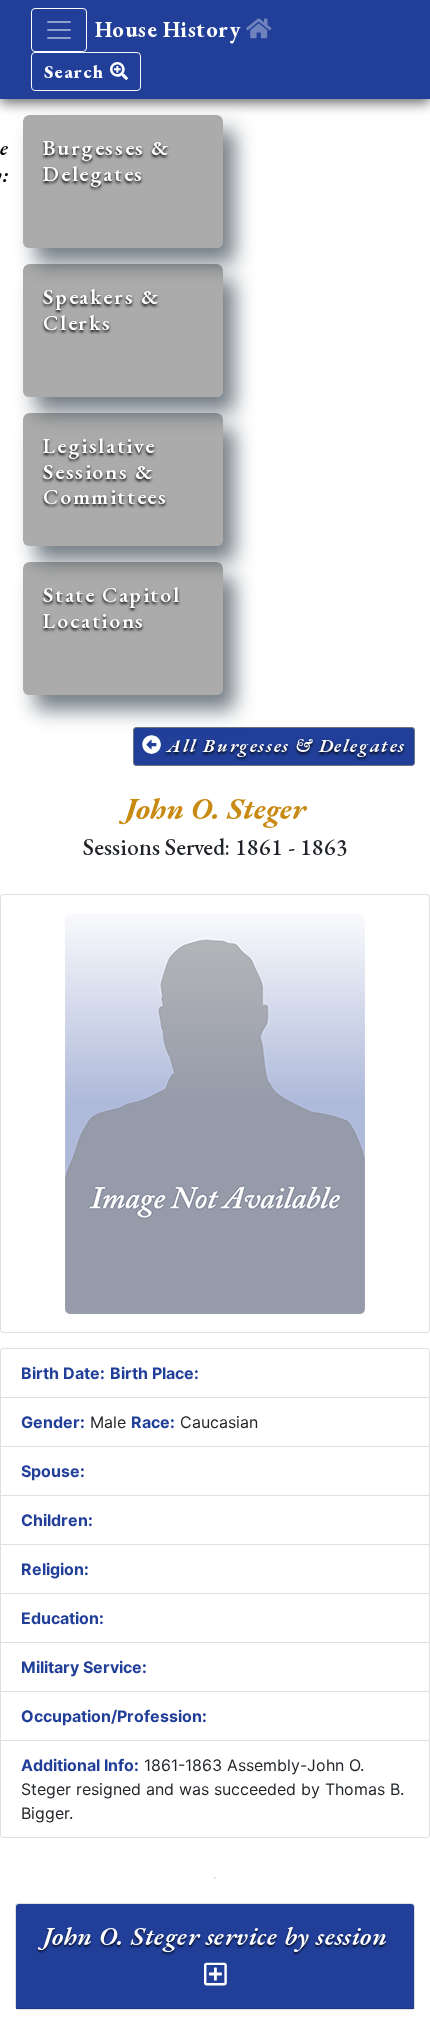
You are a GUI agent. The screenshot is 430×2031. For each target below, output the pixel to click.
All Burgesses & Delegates (283, 745)
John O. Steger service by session (215, 1936)
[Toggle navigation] (59, 30)
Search (77, 71)
